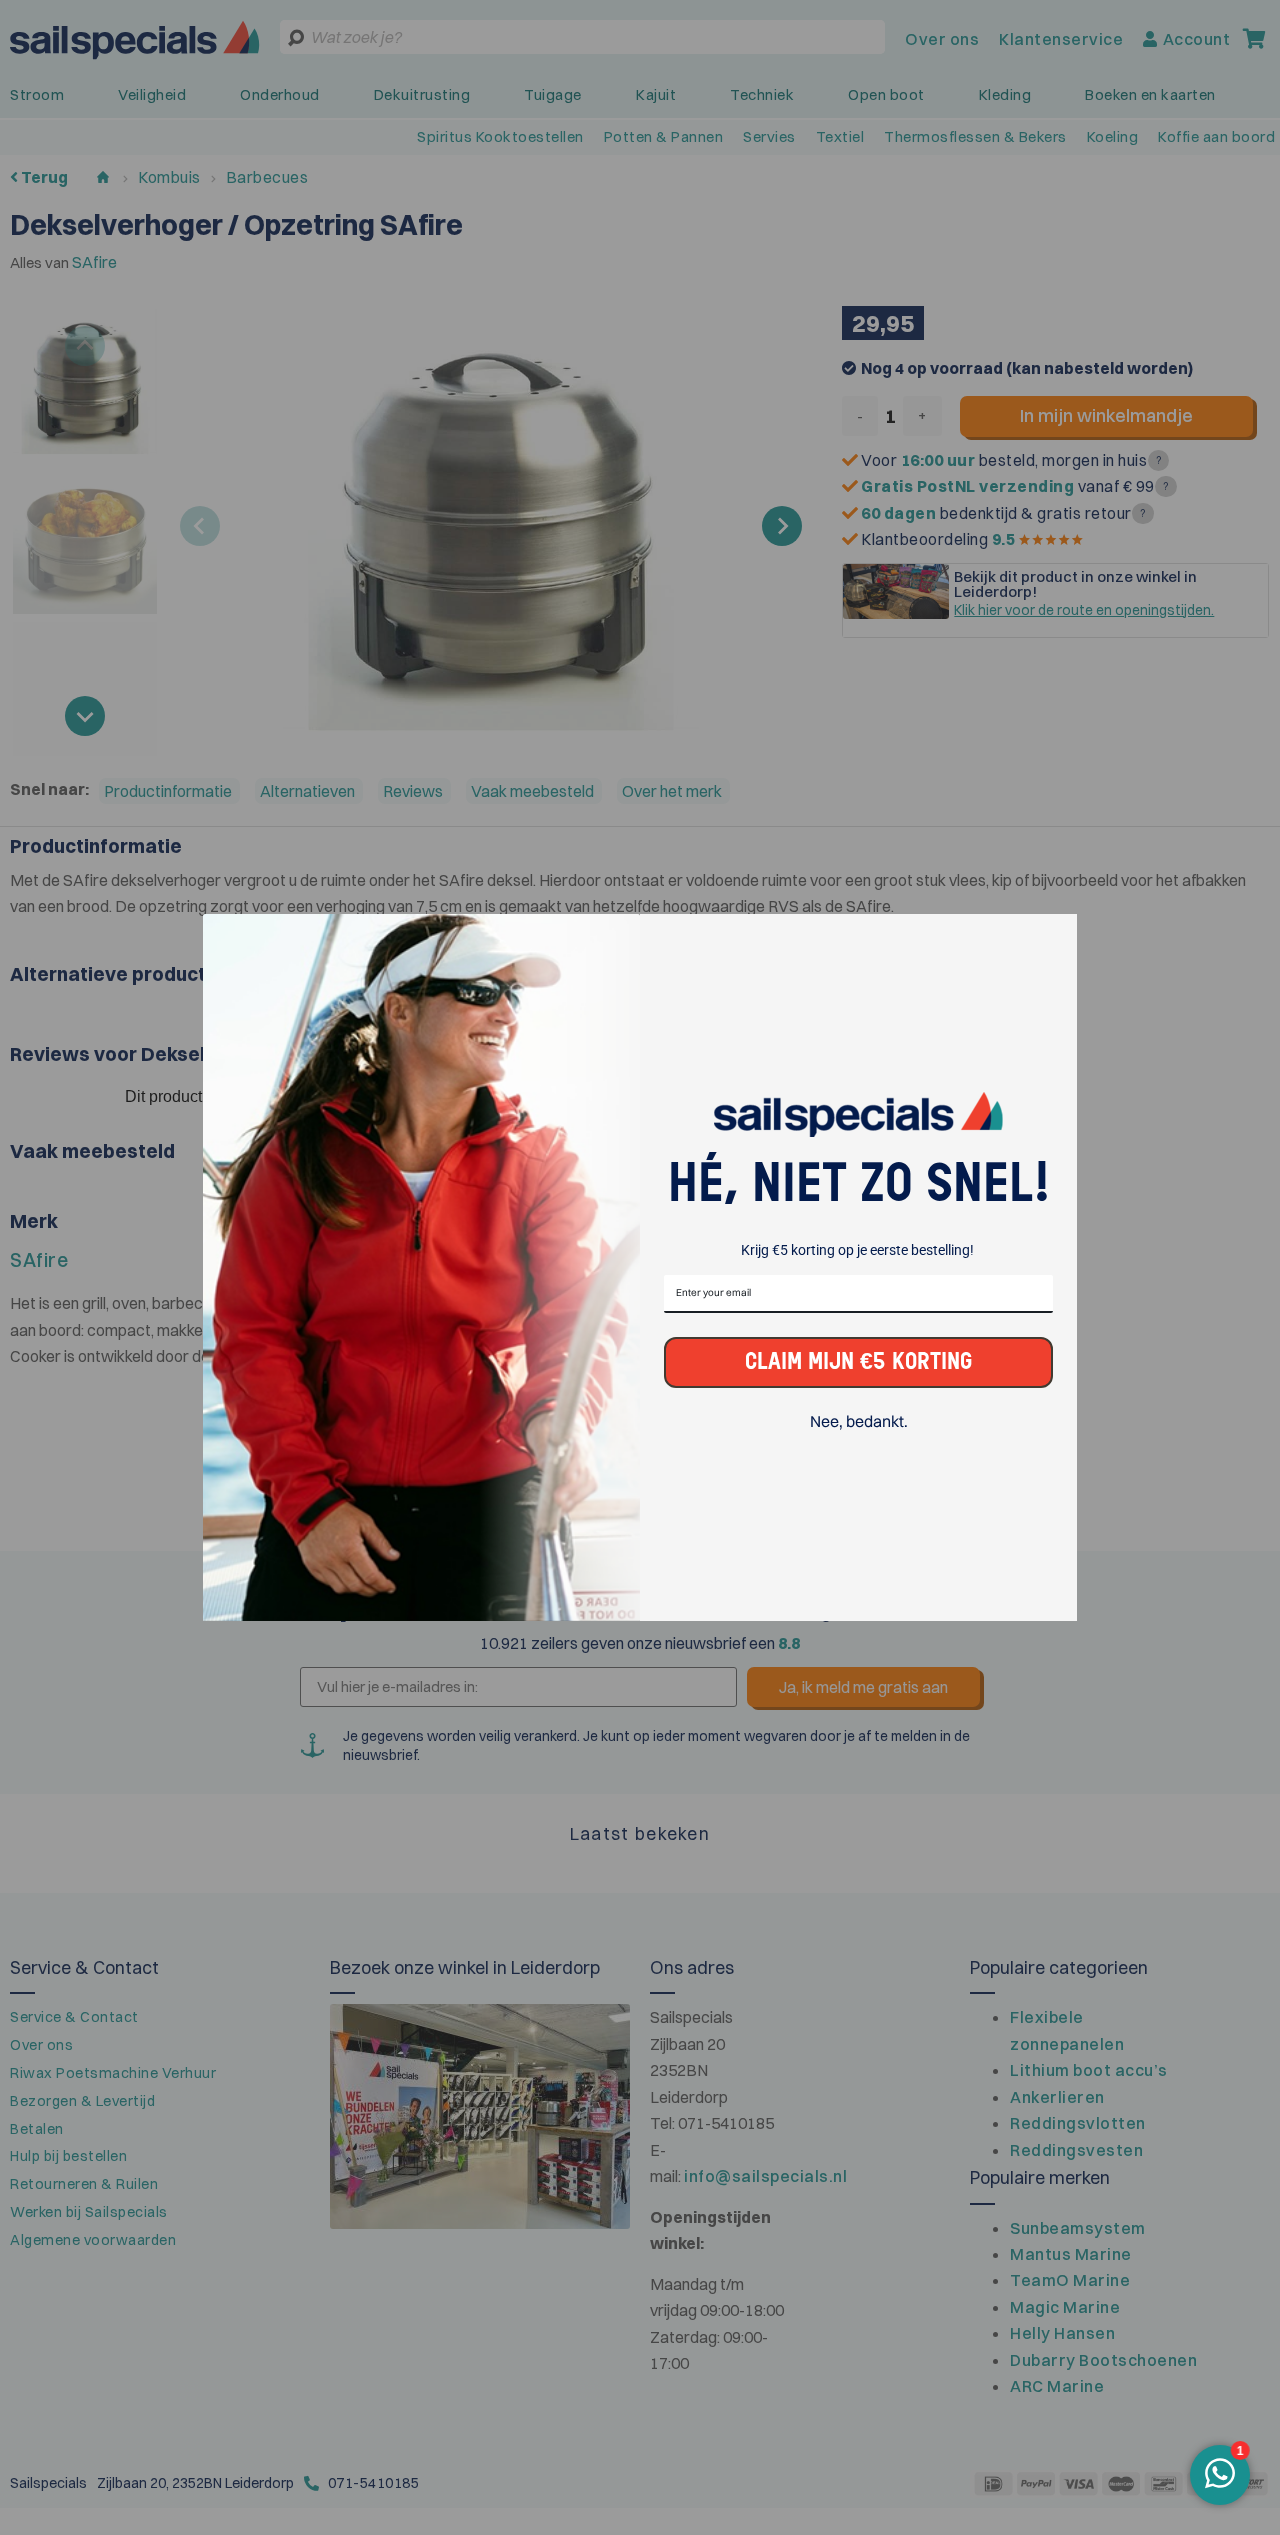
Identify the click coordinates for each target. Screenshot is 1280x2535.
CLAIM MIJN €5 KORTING (858, 1362)
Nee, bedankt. (859, 1421)
